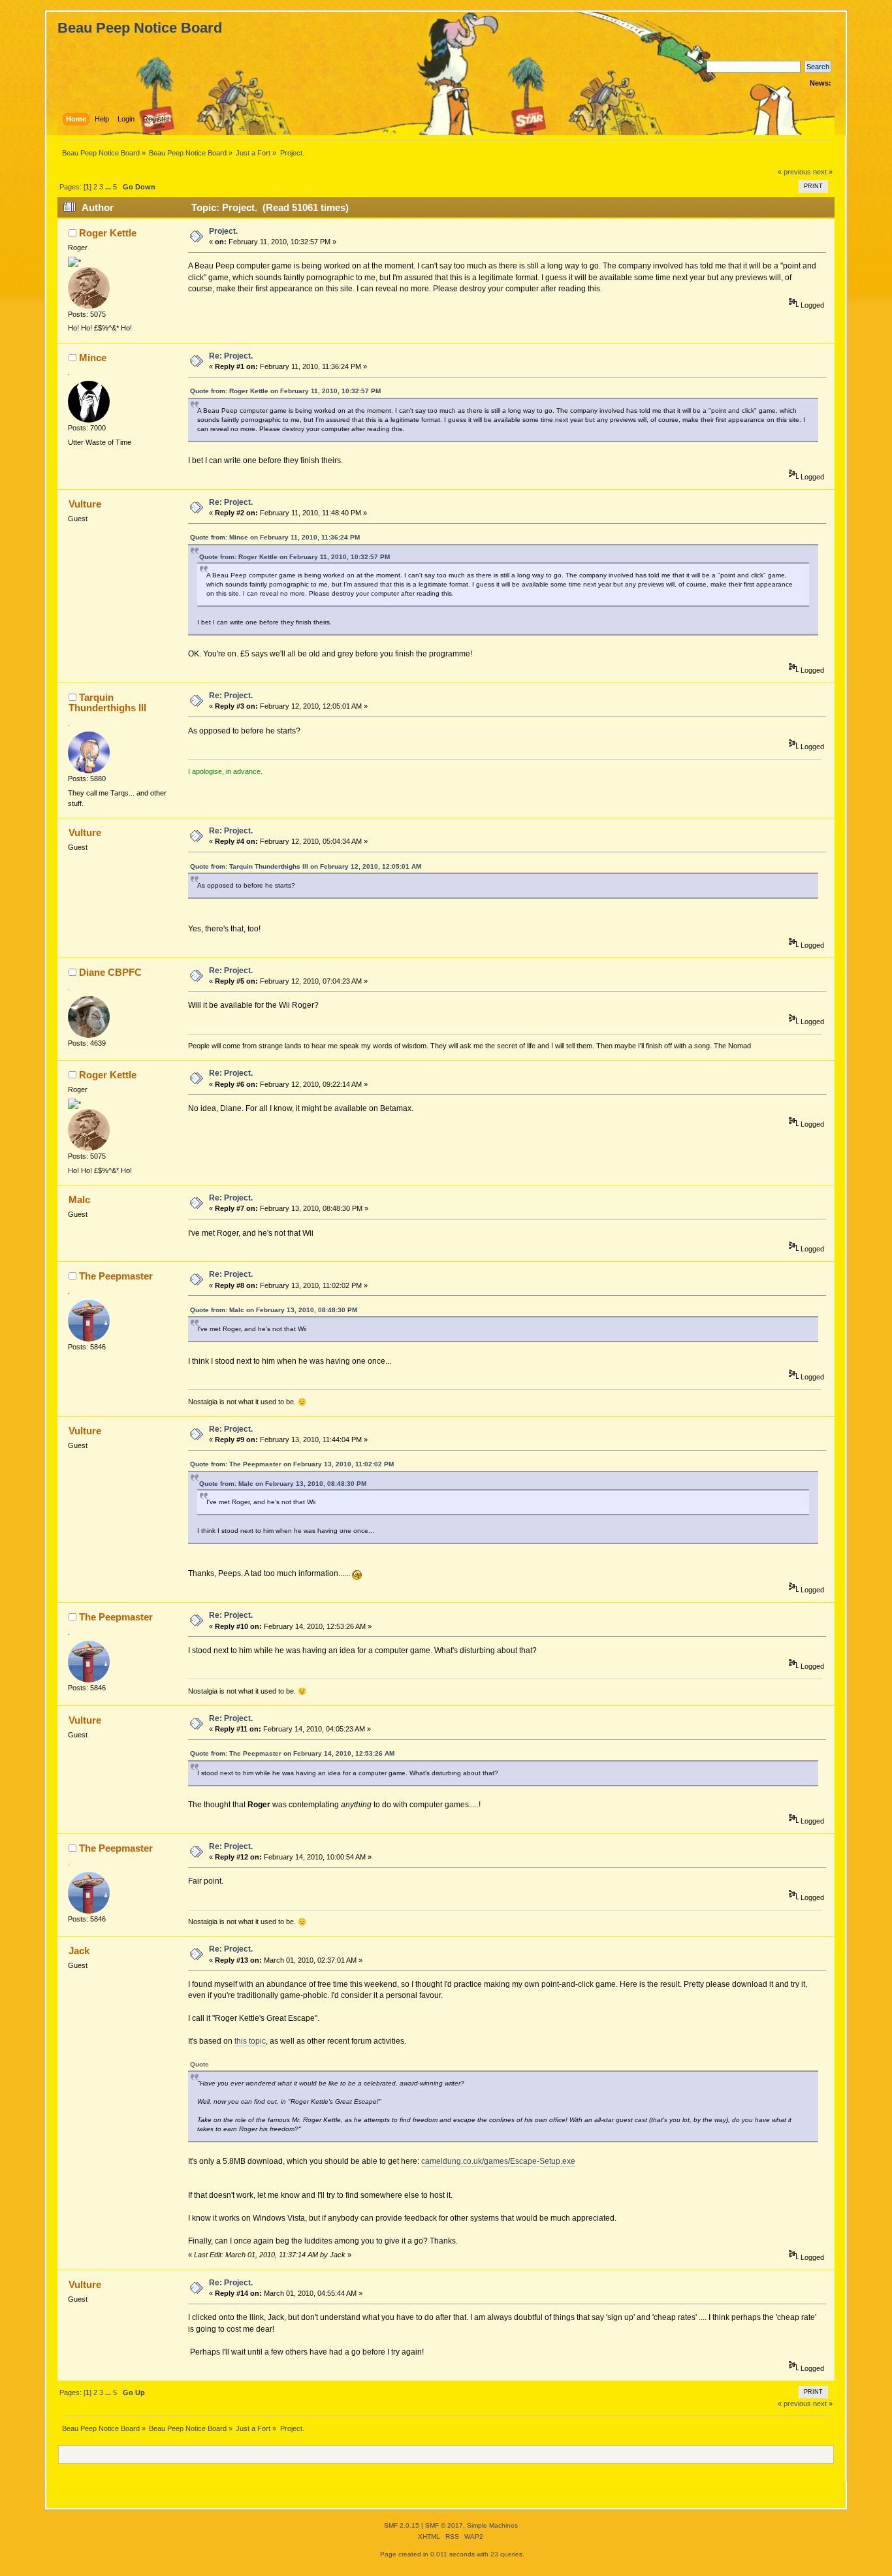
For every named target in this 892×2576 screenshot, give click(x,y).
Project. (223, 231)
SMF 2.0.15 (402, 2525)
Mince (93, 358)
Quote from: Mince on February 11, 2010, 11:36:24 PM (275, 537)
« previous (794, 172)
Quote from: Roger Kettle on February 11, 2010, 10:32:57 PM (285, 391)
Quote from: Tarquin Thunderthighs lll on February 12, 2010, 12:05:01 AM (306, 866)
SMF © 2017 (444, 2525)
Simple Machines (492, 2525)
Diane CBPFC (110, 972)
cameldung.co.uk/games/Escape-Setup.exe (498, 2161)
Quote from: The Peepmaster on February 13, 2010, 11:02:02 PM (292, 1464)
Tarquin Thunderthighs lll (107, 702)
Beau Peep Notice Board (140, 28)
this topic (250, 2041)
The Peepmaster (116, 1276)
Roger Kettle (108, 233)
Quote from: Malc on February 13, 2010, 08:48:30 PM (274, 1310)
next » (823, 172)
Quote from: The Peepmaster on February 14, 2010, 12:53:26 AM (292, 1753)
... (109, 187)
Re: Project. (231, 356)
